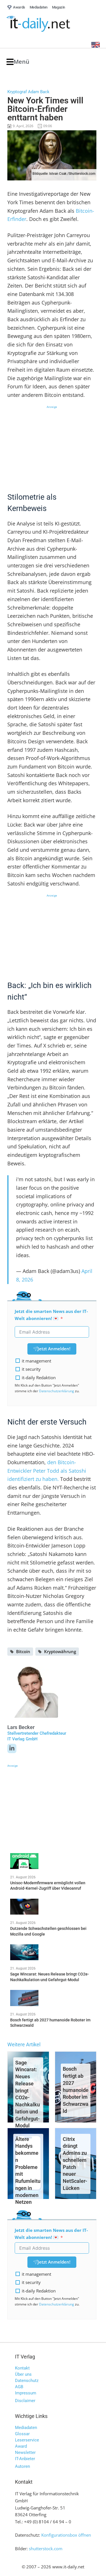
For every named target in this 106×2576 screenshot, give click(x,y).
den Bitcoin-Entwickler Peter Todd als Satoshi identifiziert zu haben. (47, 1471)
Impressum (26, 2393)
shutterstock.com (46, 2549)
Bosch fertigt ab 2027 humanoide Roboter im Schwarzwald (76, 2090)
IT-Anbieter (25, 2459)
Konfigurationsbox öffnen (66, 2535)
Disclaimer (25, 2401)
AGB (19, 2387)
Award (21, 2446)
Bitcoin (23, 1651)
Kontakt (22, 2368)
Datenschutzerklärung (57, 1391)
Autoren (22, 2466)
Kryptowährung (60, 1651)
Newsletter (25, 2452)
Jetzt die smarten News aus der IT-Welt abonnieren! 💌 (51, 1315)
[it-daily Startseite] (49, 24)
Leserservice (27, 2440)
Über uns (23, 2374)
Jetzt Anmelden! (54, 1349)
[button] (18, 62)
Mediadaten (26, 2428)
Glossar (22, 2434)
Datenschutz (27, 2381)
